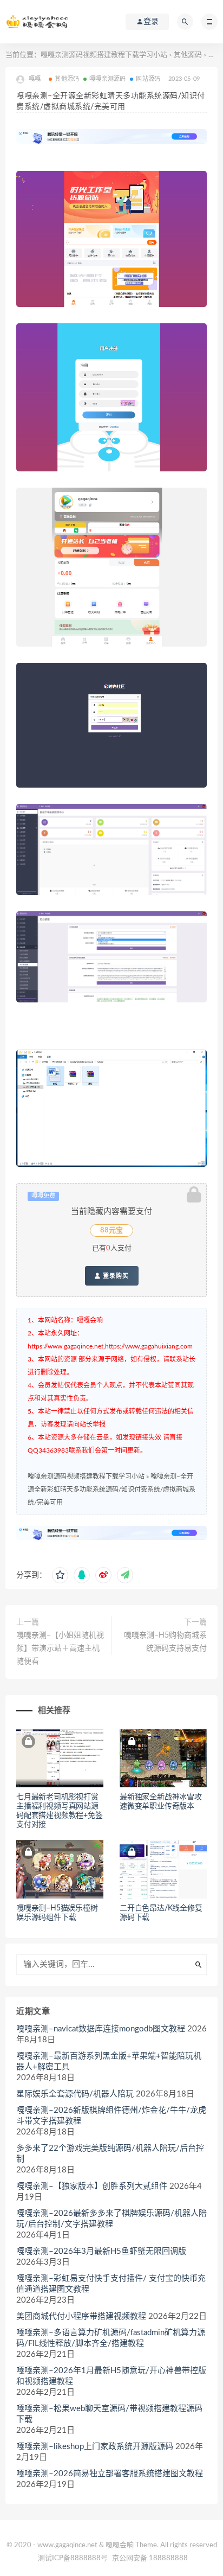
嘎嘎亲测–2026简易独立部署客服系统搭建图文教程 (110, 2474)
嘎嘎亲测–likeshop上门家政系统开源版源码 (95, 2447)
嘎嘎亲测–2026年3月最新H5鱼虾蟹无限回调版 (101, 2251)
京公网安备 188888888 (150, 2558)
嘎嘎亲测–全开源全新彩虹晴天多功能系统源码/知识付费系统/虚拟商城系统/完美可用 (111, 1490)
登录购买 (115, 1276)
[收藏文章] (60, 1575)
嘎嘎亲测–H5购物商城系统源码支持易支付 (165, 1642)
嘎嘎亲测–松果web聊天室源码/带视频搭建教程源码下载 (109, 2414)
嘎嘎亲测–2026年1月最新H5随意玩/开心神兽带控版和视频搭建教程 (111, 2376)
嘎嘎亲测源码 (107, 79)
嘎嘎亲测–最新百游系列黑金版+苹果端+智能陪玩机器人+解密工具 (109, 2062)
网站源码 (148, 79)
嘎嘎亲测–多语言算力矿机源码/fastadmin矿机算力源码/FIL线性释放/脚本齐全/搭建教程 (111, 2338)
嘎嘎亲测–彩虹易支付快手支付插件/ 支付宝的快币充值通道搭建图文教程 (111, 2284)
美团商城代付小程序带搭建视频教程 (81, 2316)
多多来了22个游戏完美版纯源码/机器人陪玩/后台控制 (110, 2154)
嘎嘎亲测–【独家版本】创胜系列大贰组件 (92, 2186)
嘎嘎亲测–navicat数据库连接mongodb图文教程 (101, 2029)
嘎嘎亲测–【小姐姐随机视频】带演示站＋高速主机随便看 (60, 1648)
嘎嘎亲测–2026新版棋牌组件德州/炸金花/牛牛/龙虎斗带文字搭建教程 (111, 2116)
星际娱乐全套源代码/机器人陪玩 (75, 2094)
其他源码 (188, 55)
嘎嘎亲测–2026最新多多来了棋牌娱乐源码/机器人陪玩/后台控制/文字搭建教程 (111, 2219)
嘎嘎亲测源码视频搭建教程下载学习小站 (104, 55)
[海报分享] (125, 1575)
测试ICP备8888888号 (73, 2558)
